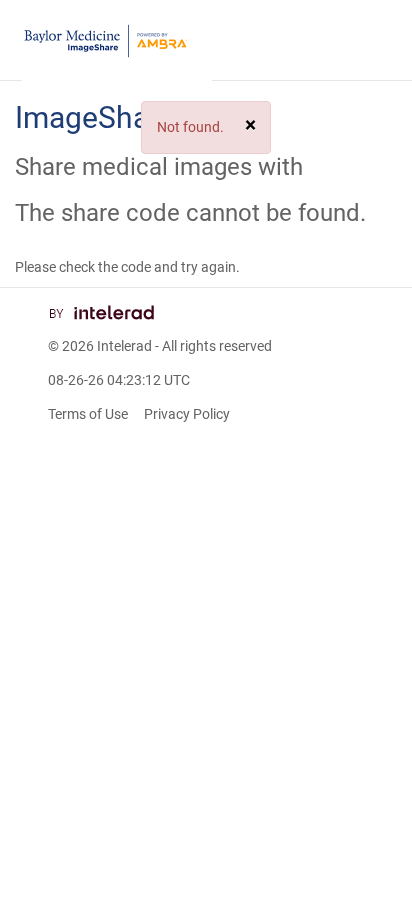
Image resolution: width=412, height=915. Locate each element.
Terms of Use (88, 414)
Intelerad (124, 346)
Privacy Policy (187, 414)
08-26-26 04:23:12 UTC (119, 380)
